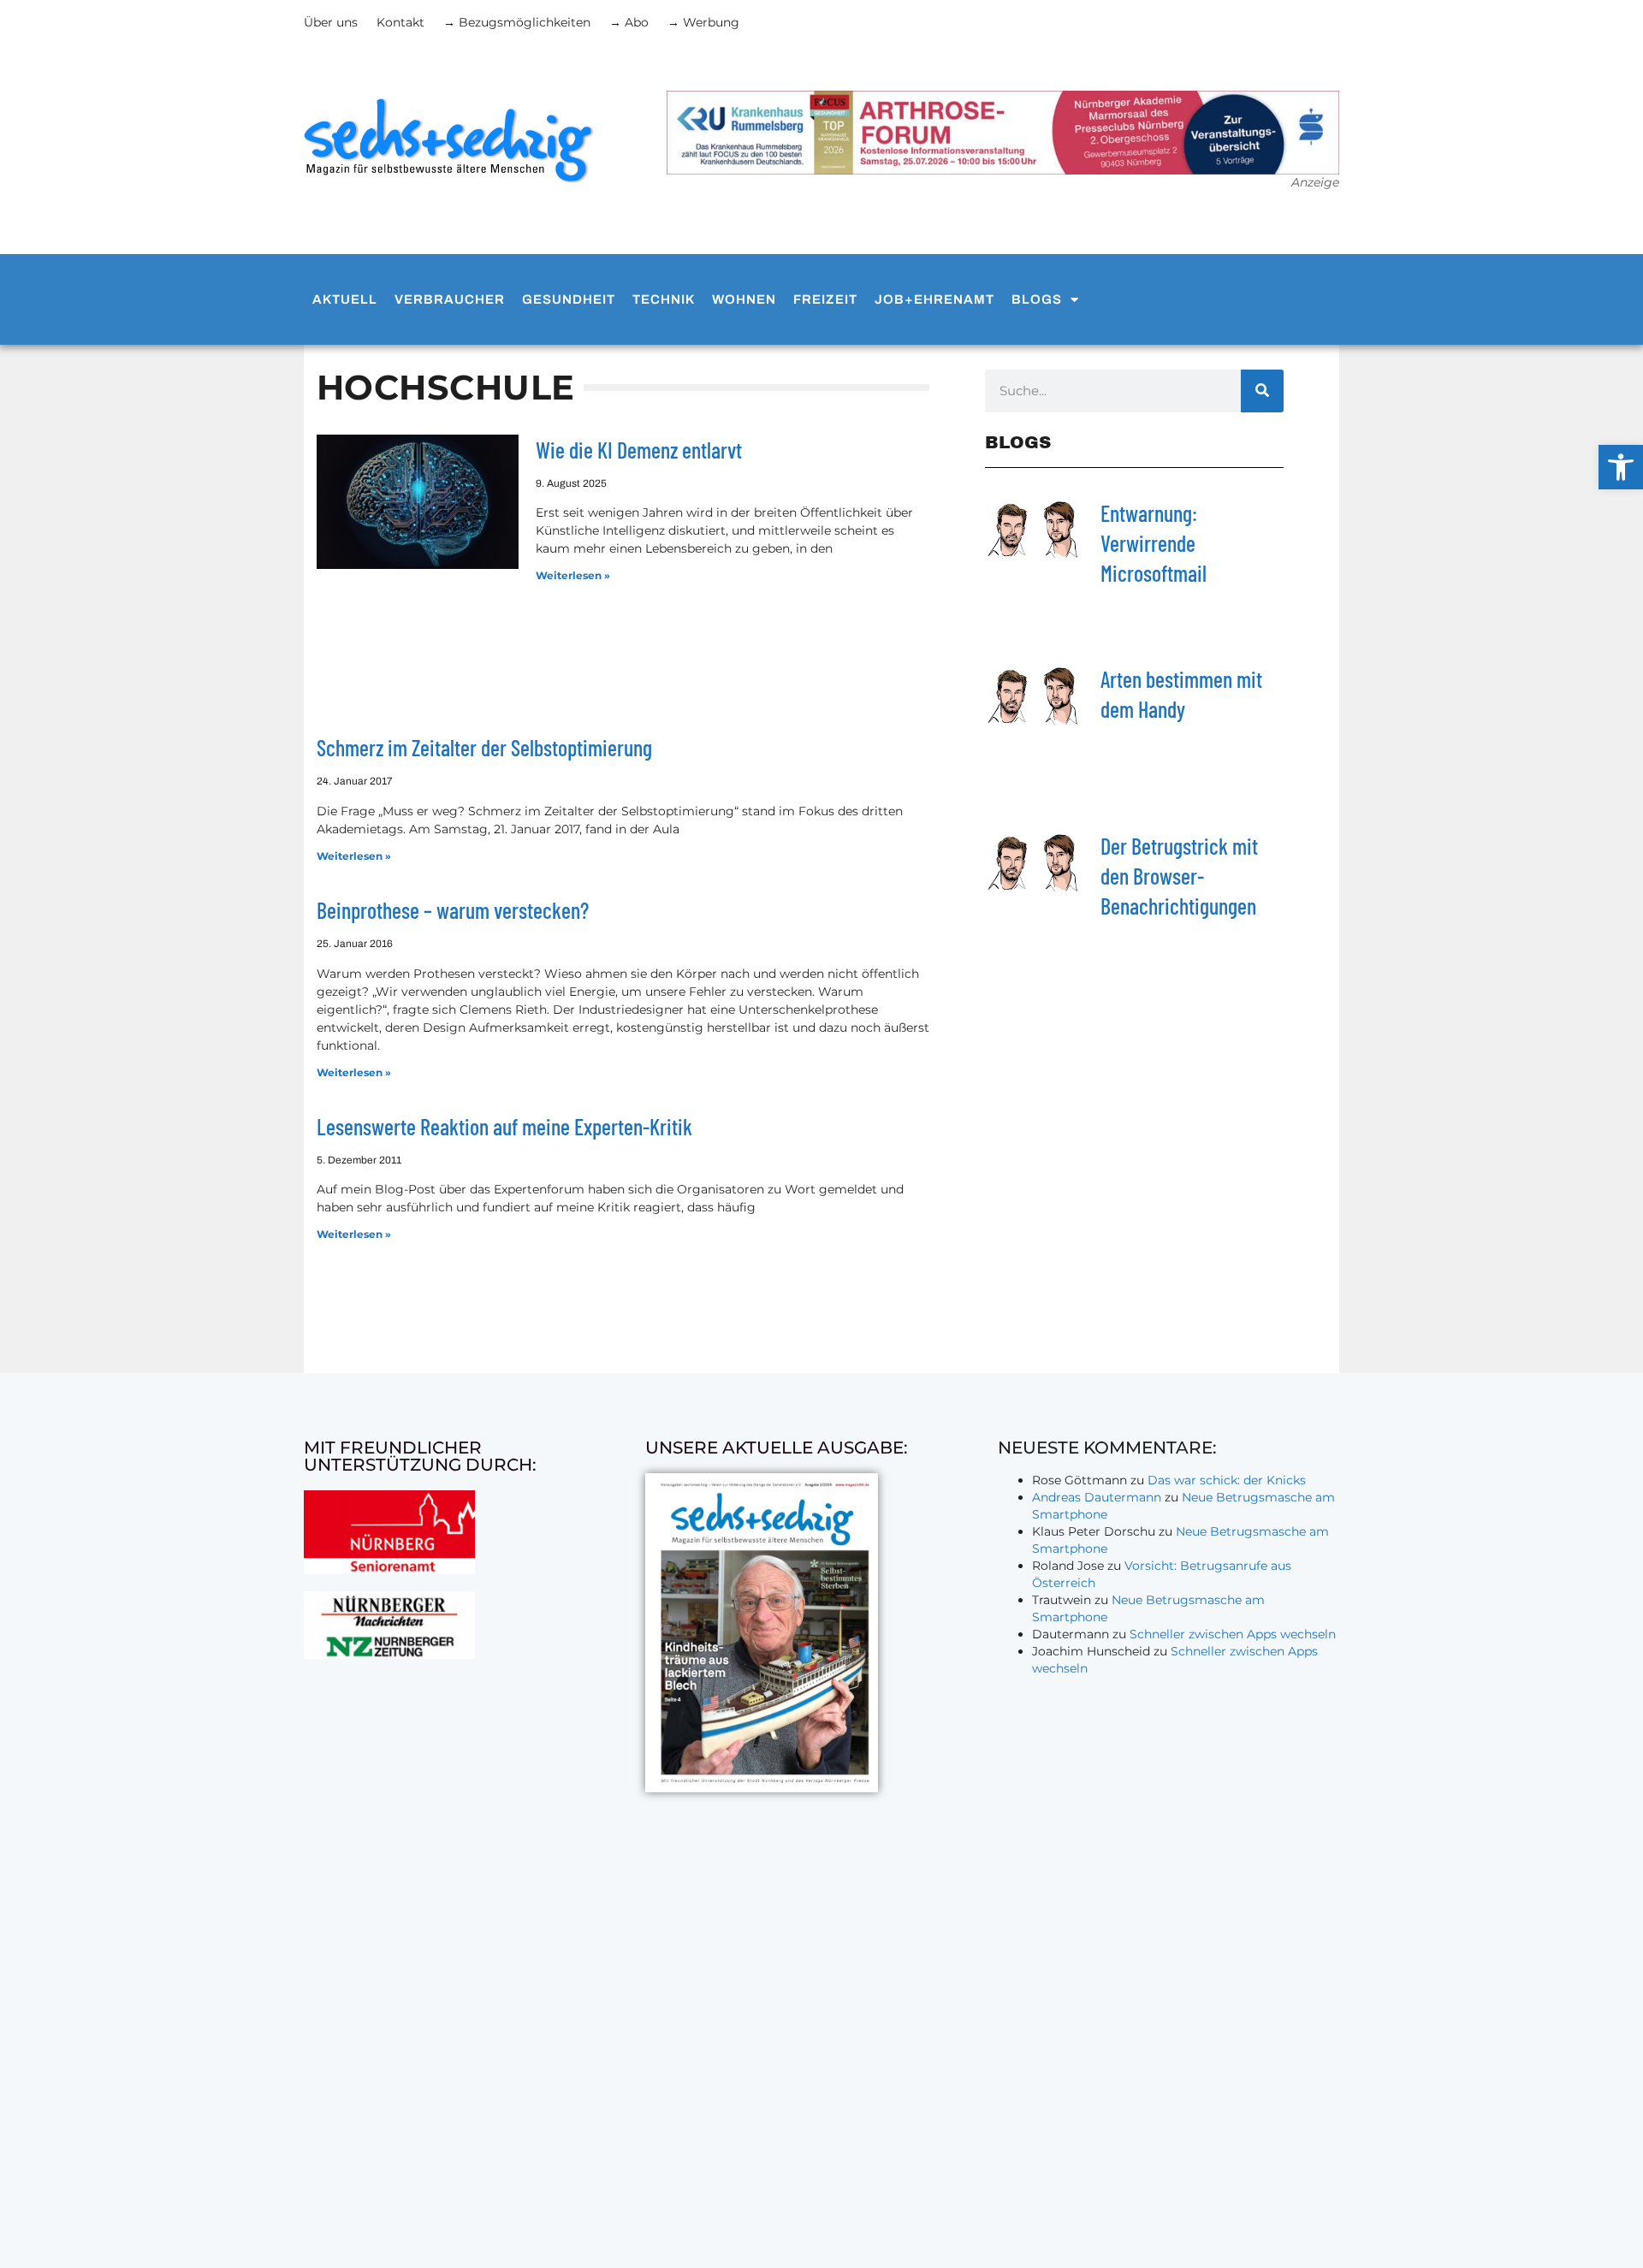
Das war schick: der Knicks (1227, 1480)
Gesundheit (569, 299)
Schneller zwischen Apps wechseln (1233, 1634)
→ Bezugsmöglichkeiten (517, 22)
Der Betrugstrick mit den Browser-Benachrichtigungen (1179, 876)
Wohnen (744, 299)
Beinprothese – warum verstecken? (453, 910)
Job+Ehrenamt (934, 299)
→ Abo (629, 22)
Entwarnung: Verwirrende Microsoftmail (1154, 543)
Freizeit (825, 299)
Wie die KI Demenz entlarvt (639, 450)
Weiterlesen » (573, 575)
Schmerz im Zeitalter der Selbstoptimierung (484, 747)
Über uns (331, 22)
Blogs (1037, 299)
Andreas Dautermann (1097, 1497)
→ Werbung (703, 22)
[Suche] (1262, 391)
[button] (1621, 467)
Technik (664, 299)
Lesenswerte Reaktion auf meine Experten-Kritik (504, 1126)
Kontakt (400, 22)
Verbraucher (450, 299)
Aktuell (345, 299)
